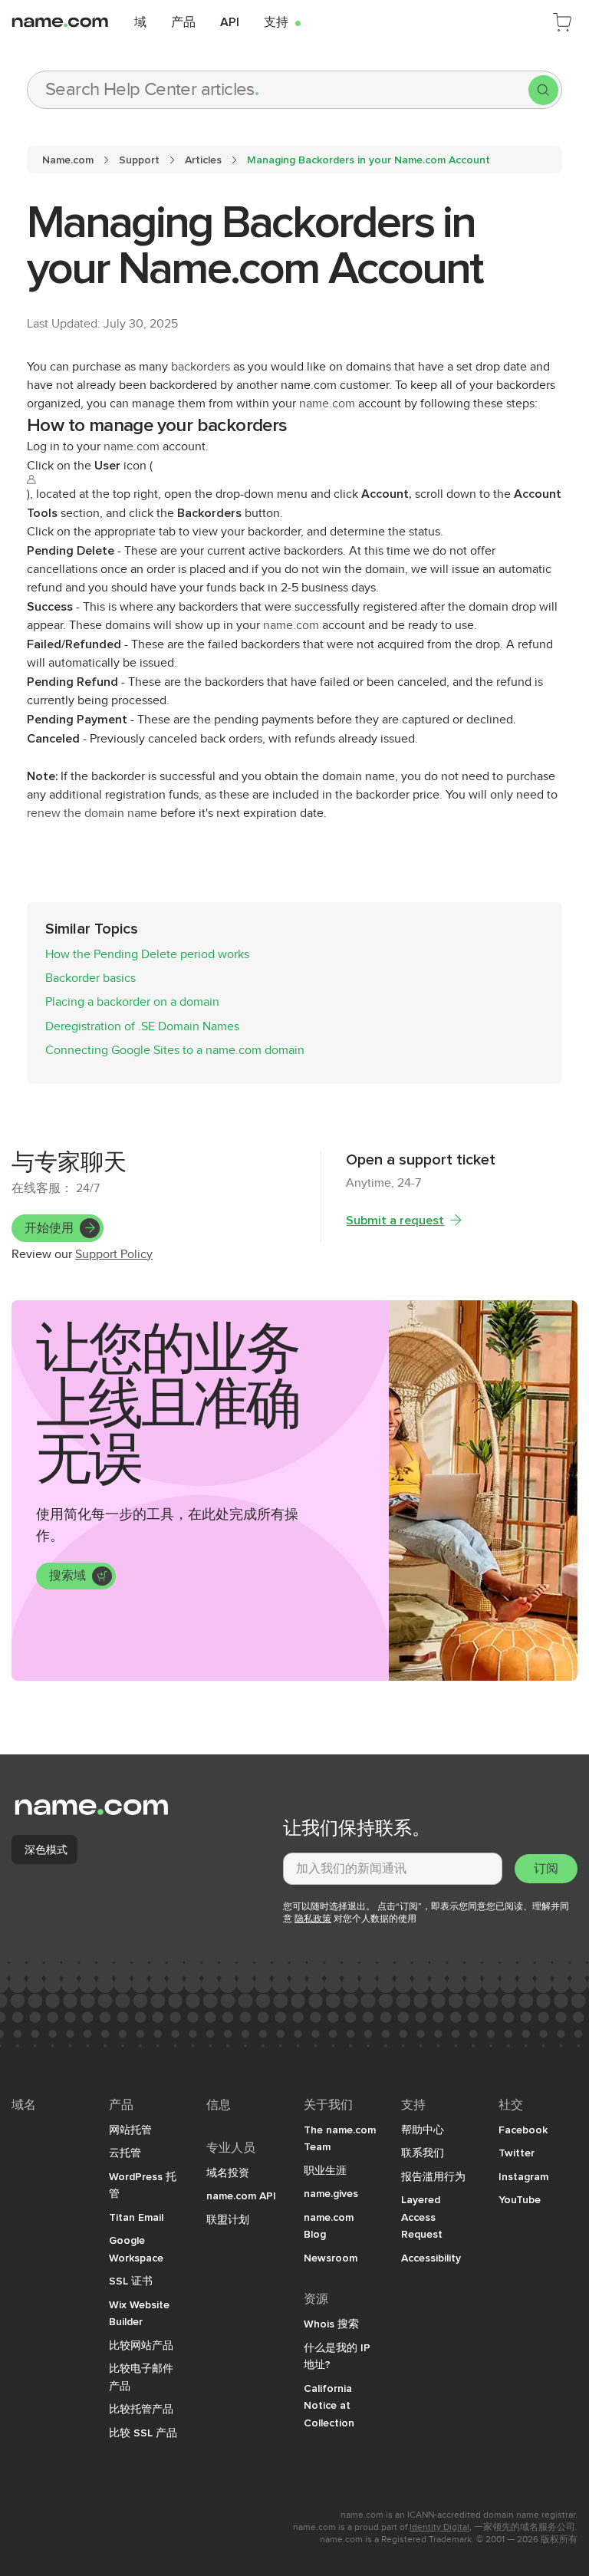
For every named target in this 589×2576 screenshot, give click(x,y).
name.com (327, 404)
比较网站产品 (141, 2345)
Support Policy (114, 1254)
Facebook (523, 2130)
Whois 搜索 (331, 2324)
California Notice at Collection (329, 2405)
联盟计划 (228, 2219)
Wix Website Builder (139, 2313)
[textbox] (393, 1869)
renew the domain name (92, 813)
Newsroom (331, 2258)
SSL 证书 (131, 2281)
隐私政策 (313, 1919)
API (230, 21)
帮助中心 (423, 2130)
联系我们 (423, 2153)
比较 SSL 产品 (143, 2433)
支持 (282, 21)
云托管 (125, 2153)
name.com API (241, 2196)
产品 (183, 21)
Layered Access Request (422, 2217)
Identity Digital (439, 2527)
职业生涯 (325, 2170)
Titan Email (136, 2217)
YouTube (520, 2199)
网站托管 (130, 2130)
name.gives (331, 2193)
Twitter (517, 2153)
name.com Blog (329, 2226)
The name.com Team (340, 2138)
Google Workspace (136, 2249)
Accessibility (431, 2258)
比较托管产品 (141, 2409)
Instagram (523, 2176)
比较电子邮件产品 (141, 2377)
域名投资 (228, 2172)
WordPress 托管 (143, 2185)
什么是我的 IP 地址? (337, 2356)
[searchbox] (278, 90)
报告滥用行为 (433, 2176)
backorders (201, 367)
